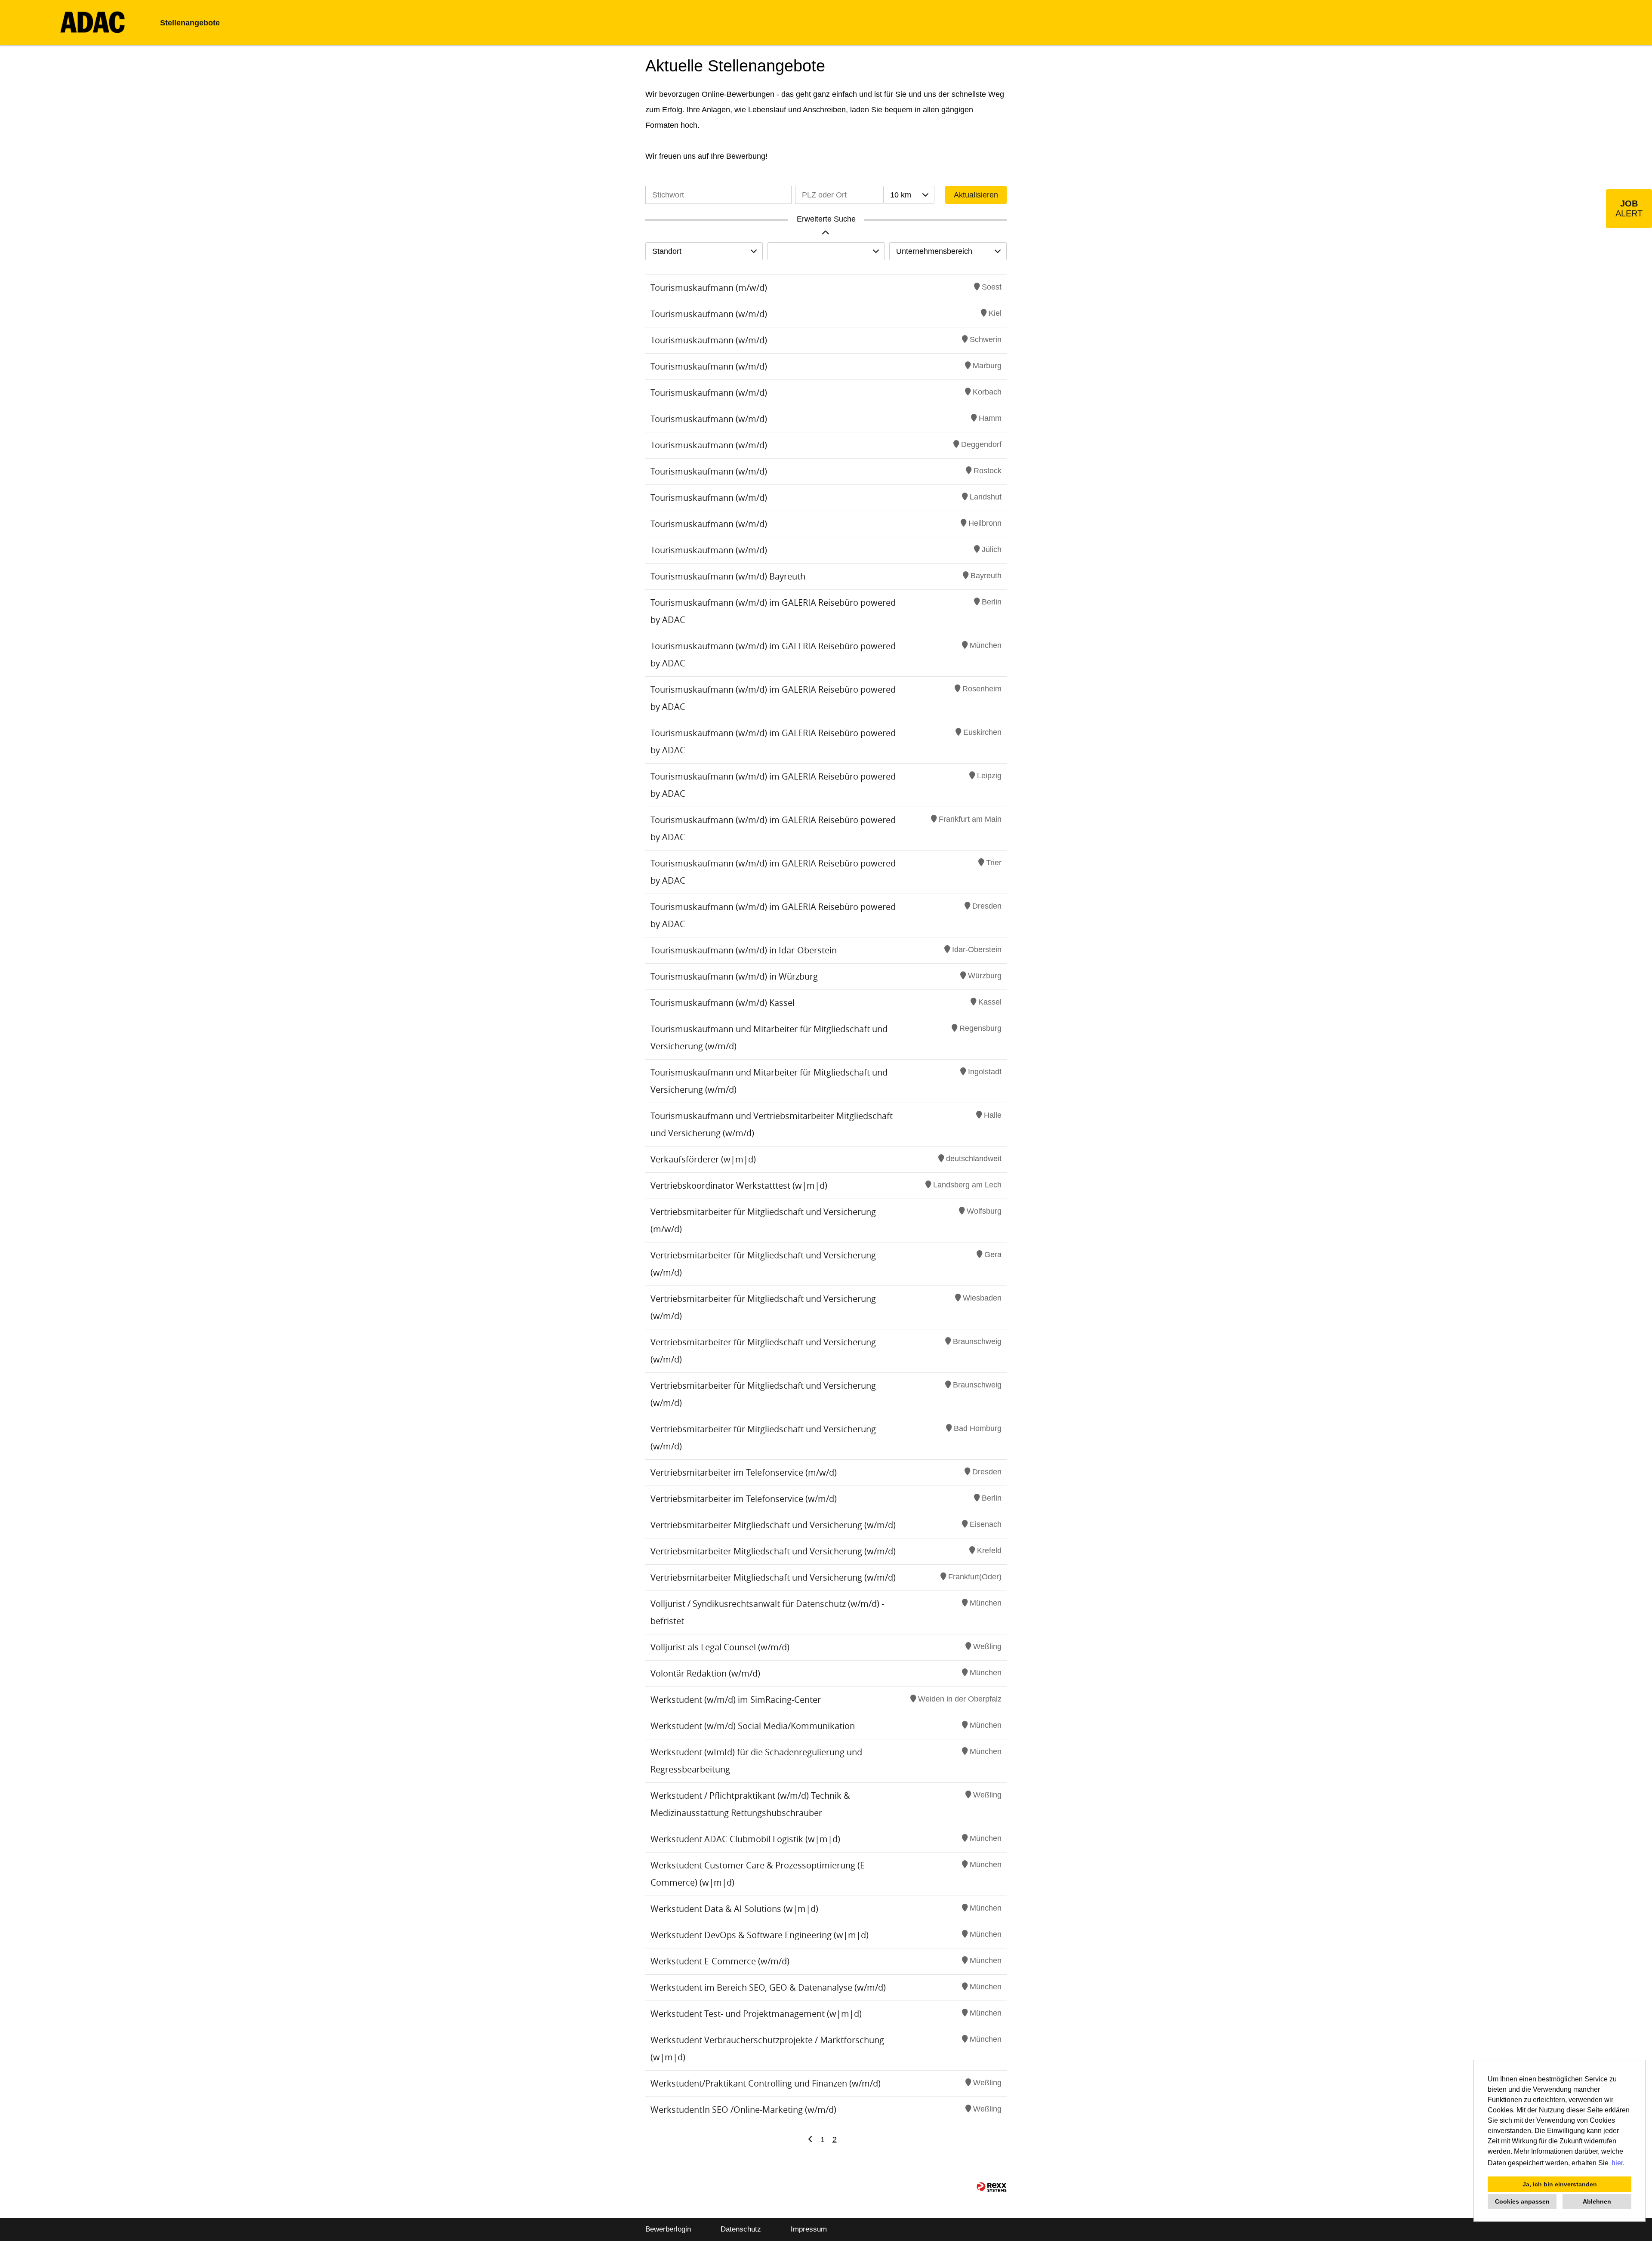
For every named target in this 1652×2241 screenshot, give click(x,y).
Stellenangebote (190, 23)
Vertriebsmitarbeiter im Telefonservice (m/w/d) (744, 1472)
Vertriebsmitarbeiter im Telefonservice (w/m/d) (744, 1499)
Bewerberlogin (668, 2229)
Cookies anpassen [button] (1522, 2201)
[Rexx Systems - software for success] (992, 2187)
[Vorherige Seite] (810, 2139)
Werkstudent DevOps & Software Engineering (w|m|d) (760, 1935)
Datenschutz (741, 2229)
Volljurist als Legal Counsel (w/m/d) (720, 1647)
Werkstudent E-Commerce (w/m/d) (720, 1961)
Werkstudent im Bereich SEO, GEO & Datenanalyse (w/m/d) (768, 1987)
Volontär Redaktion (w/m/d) (705, 1673)
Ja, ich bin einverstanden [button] (1560, 2184)
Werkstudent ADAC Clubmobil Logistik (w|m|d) (745, 1839)
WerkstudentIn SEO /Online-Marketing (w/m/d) (743, 2110)
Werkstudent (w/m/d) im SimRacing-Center (736, 1700)
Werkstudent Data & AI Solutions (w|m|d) (734, 1909)
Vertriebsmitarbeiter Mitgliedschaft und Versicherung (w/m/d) (773, 1525)
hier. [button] (1618, 2163)
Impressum (809, 2229)
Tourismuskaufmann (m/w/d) (709, 288)
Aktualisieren (976, 195)
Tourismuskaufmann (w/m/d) (709, 314)
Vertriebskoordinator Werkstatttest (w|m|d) (739, 1185)
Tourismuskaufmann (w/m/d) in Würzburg (734, 976)
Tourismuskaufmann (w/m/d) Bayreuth (728, 576)
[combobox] (909, 195)
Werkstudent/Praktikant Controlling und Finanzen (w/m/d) (766, 2083)
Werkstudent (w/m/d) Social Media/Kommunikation (753, 1726)
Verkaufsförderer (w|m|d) (703, 1159)
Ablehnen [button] (1597, 2201)
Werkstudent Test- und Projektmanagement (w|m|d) (756, 2014)
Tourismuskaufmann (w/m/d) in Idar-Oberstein (744, 950)
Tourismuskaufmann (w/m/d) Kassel (723, 1003)
